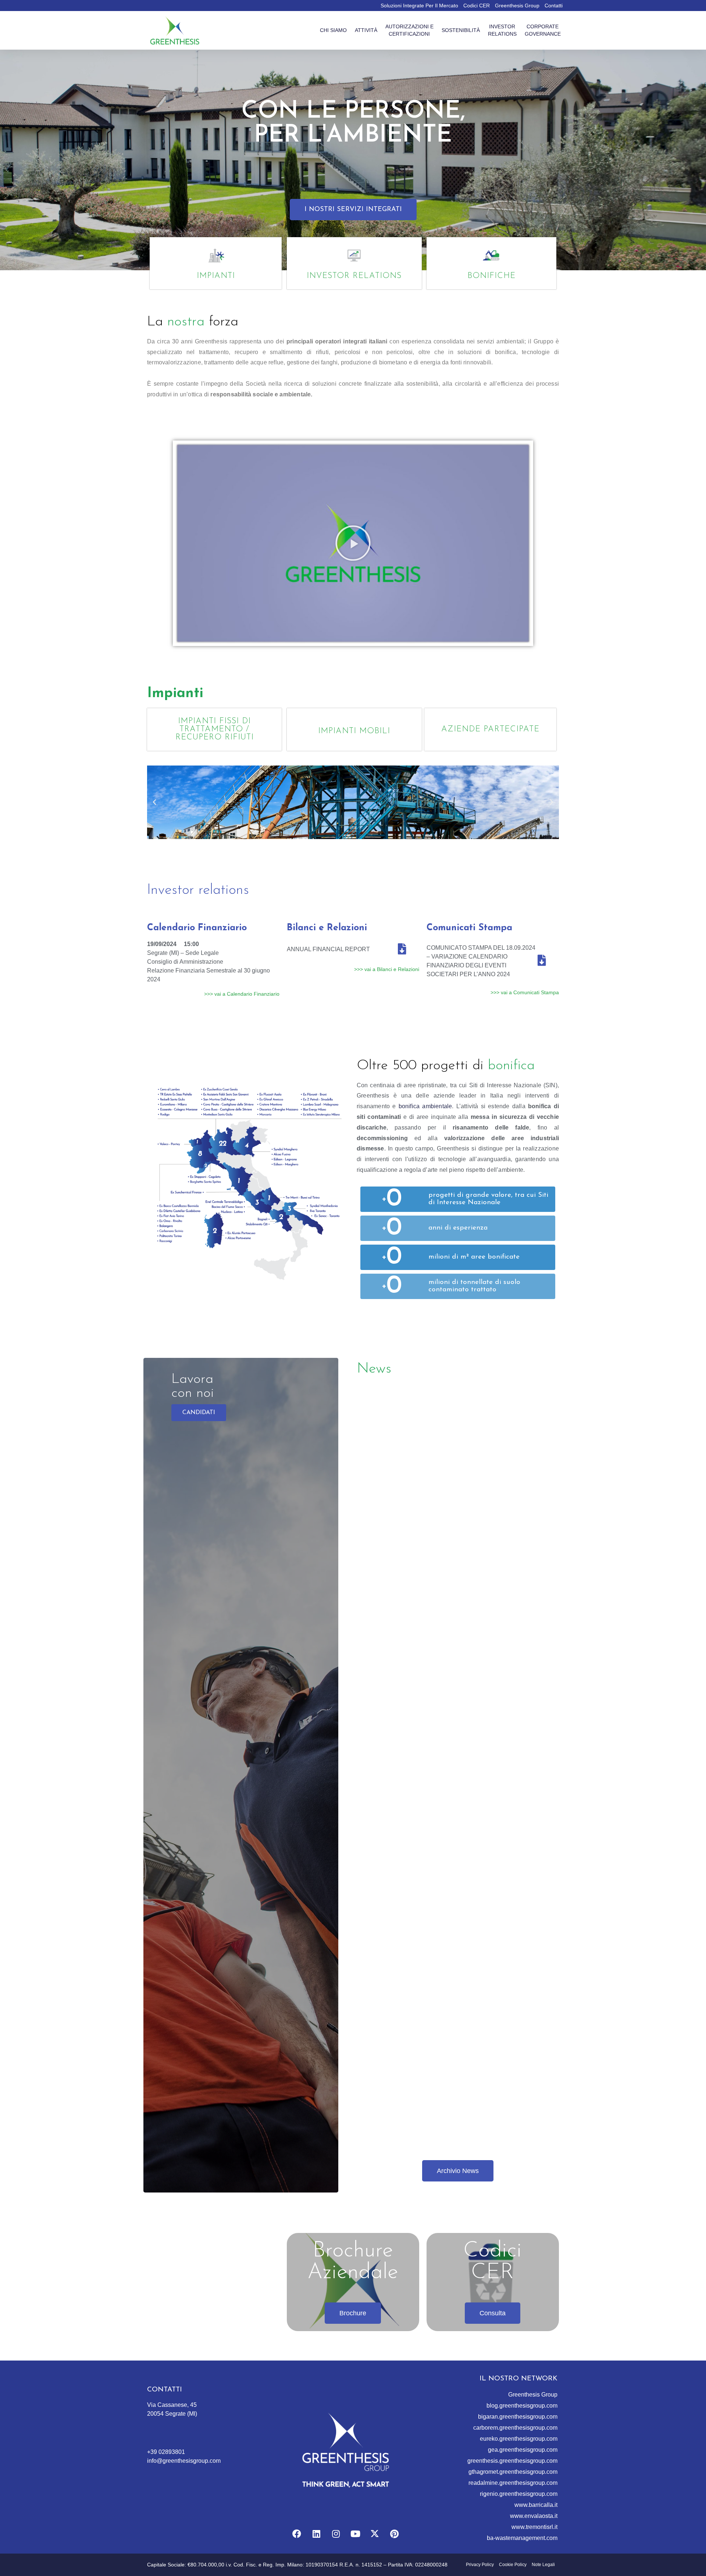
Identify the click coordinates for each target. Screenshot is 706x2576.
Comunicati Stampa (469, 928)
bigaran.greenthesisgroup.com (518, 2417)
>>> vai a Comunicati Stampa (525, 992)
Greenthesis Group (517, 6)
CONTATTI (165, 2390)
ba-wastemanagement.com (522, 2538)
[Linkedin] (316, 2534)
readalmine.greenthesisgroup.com (513, 2483)
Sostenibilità (461, 30)
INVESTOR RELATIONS (354, 276)
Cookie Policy (513, 2565)
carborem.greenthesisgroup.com (515, 2428)
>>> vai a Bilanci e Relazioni (387, 969)
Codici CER (477, 6)
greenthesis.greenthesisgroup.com (512, 2461)
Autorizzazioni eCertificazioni (409, 30)
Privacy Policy (480, 2565)
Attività (366, 30)
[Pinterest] (394, 2534)
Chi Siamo (333, 30)
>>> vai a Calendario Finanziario (242, 994)
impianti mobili (354, 731)
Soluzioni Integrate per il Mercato (419, 6)
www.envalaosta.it (534, 2516)
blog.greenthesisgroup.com (522, 2406)
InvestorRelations (502, 30)
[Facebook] (297, 2534)
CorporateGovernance (543, 30)
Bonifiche (491, 276)
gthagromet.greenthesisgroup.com (513, 2472)
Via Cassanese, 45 (172, 2405)
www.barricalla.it (536, 2505)
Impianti (216, 276)
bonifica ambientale (425, 1106)
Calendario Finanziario (197, 928)
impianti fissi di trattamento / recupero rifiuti (215, 729)
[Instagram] (336, 2534)
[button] (353, 210)
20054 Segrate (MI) (172, 2414)
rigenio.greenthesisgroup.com (519, 2494)
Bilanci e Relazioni (327, 928)
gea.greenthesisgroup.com (523, 2450)
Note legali (543, 2565)
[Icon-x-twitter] (375, 2534)
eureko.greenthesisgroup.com (519, 2439)
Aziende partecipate (490, 729)
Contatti (554, 6)
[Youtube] (355, 2534)
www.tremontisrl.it (534, 2527)
